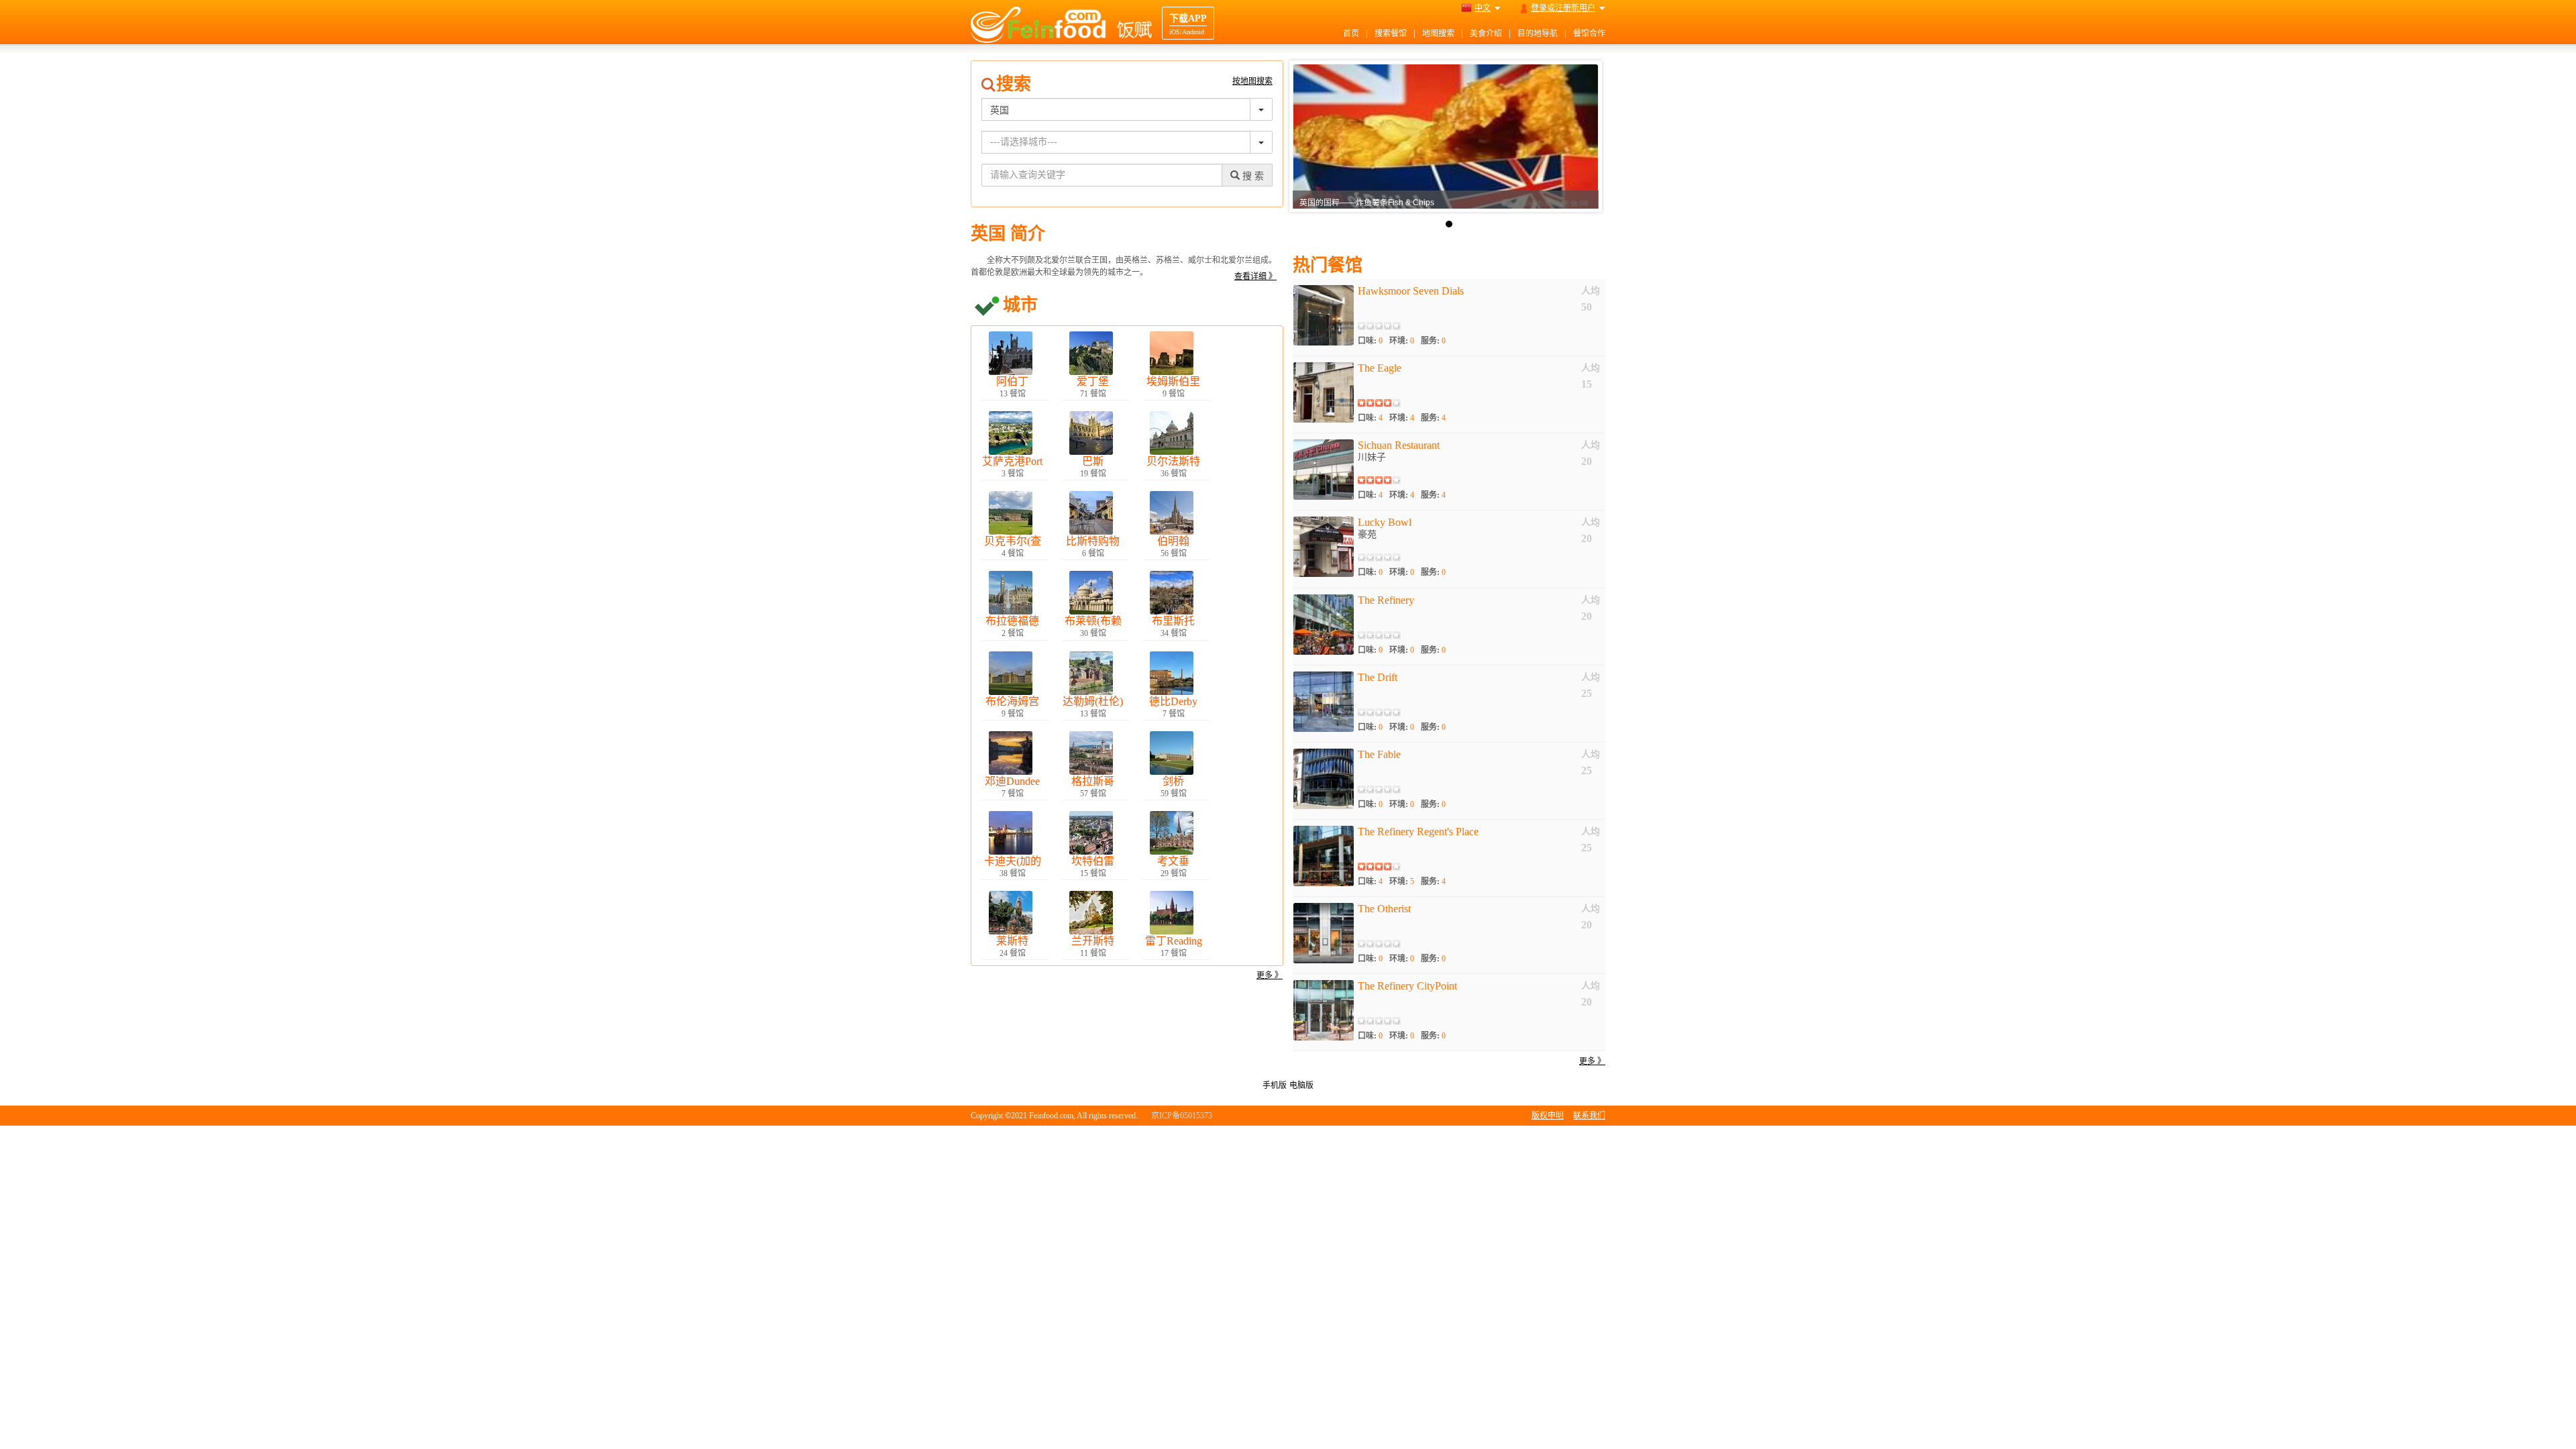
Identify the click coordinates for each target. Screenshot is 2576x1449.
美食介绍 (1486, 34)
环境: (1402, 341)
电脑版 (1301, 1085)
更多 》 (1270, 975)
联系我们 (1589, 1116)
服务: (1433, 341)
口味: (1370, 341)
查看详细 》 (1255, 276)
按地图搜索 (1252, 81)
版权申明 (1548, 1116)
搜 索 (1252, 176)
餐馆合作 (1589, 34)
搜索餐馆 (1391, 34)
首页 (1351, 34)
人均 (1591, 291)
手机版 (1275, 1085)
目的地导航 (1538, 34)
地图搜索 (1438, 34)
